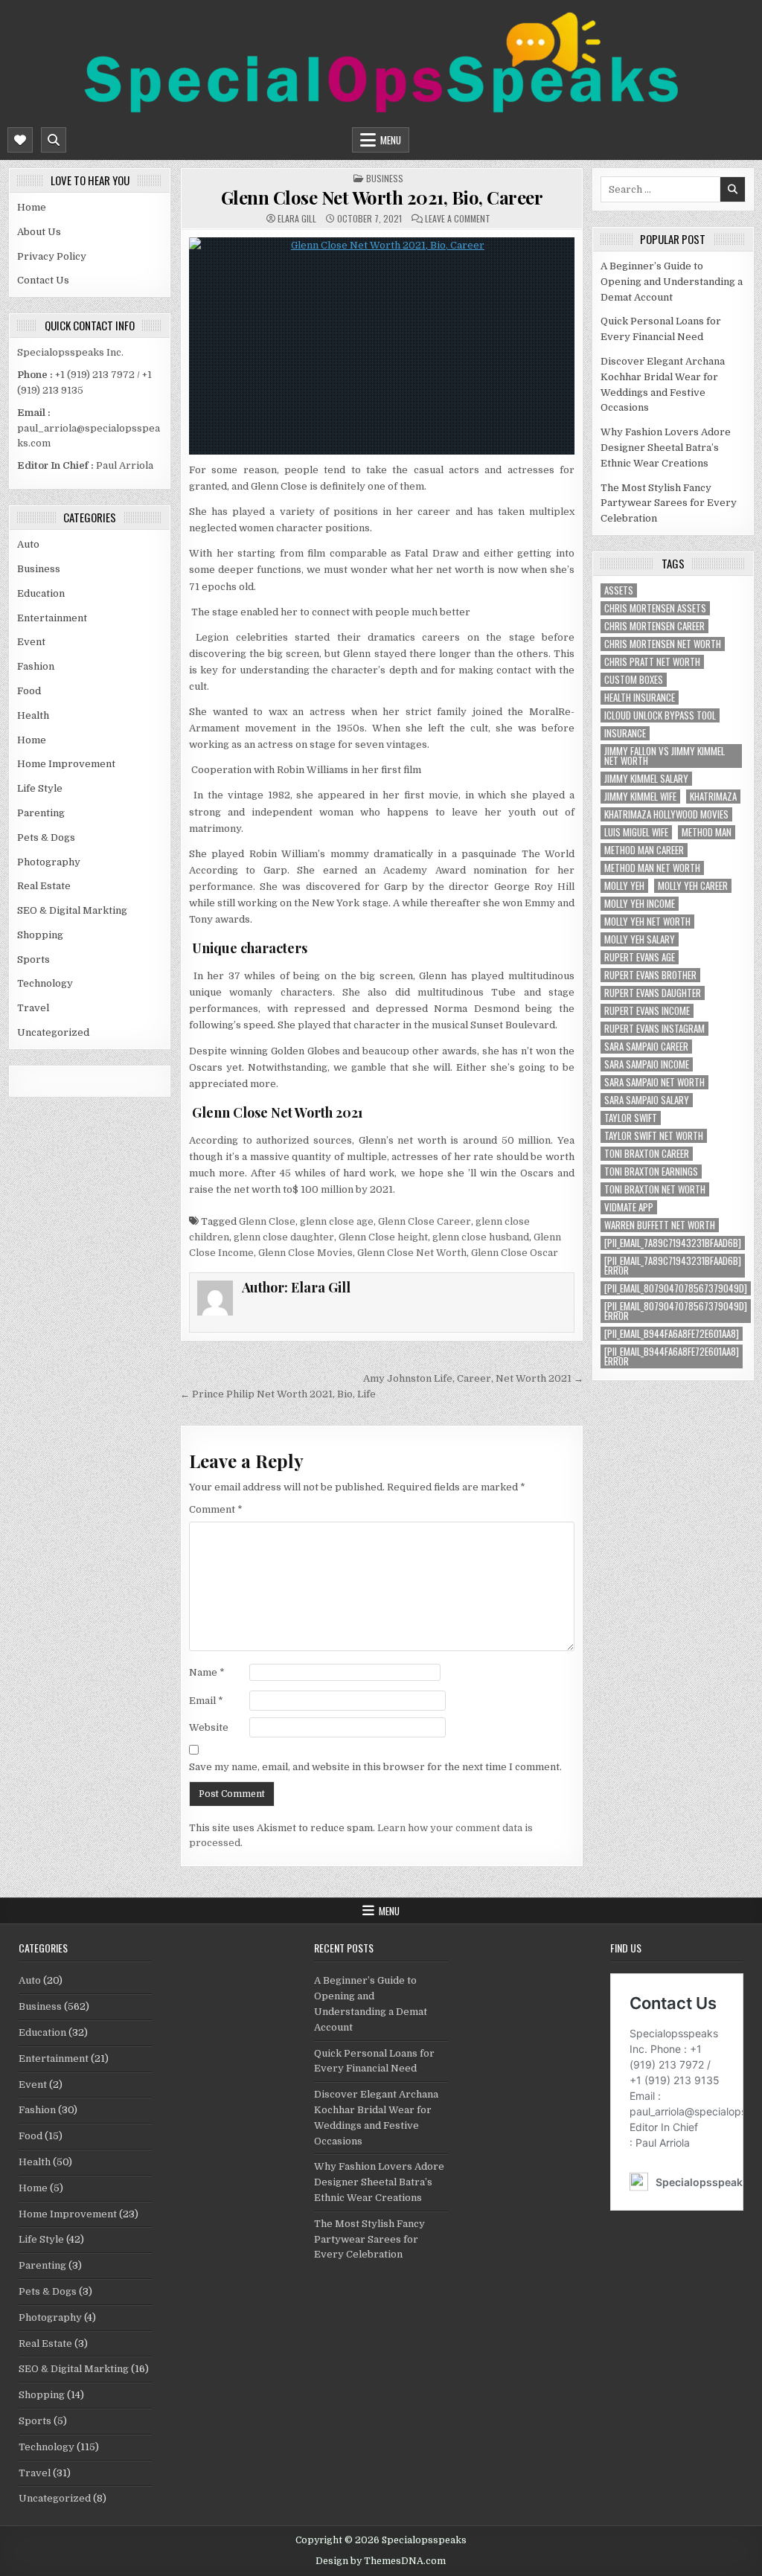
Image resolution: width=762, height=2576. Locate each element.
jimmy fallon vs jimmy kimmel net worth (665, 756)
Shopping (40, 935)
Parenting (41, 813)
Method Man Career (644, 850)
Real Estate (44, 886)
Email (206, 1701)
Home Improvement (66, 764)
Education (41, 593)
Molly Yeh (624, 886)
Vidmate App (629, 1207)
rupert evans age (640, 957)
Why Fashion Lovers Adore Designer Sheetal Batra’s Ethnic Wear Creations (666, 448)
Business (39, 569)
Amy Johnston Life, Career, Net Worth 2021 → (473, 1378)
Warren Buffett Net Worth (660, 1225)
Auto (28, 544)
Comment (216, 1509)
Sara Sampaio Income (647, 1064)
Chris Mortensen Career (654, 626)
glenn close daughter (284, 1237)
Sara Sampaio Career (646, 1047)
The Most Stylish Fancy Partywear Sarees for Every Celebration (669, 503)
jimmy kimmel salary (646, 779)
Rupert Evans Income (647, 1011)
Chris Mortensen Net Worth (663, 644)
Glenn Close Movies (305, 1253)
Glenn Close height (383, 1237)
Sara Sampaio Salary (647, 1100)
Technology (45, 983)
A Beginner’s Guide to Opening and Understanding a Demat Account (672, 282)
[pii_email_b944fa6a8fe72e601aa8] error (672, 1356)
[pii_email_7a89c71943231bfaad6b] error (673, 1266)
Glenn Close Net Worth (412, 1253)
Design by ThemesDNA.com (381, 2561)
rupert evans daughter (653, 993)
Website (209, 1727)
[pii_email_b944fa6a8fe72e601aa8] (672, 1334)
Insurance (625, 733)
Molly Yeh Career (693, 886)
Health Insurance (640, 698)
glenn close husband (481, 1237)
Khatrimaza (713, 797)
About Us (39, 232)
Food (29, 691)
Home (32, 207)
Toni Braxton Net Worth (655, 1189)
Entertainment (52, 618)
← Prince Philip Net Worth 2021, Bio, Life (278, 1394)
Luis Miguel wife (636, 832)
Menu (391, 140)
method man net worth (652, 868)
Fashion (36, 666)
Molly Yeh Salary (640, 939)
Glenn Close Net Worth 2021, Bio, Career (382, 197)
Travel (33, 1008)
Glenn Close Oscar (515, 1253)
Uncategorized (53, 1032)
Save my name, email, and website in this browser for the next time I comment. (375, 1767)
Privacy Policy (52, 256)
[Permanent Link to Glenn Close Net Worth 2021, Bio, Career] (382, 346)
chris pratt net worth (652, 662)
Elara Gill (297, 219)
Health (33, 715)
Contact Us (43, 280)
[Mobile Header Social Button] (20, 140)
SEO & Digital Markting (72, 910)
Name (207, 1672)
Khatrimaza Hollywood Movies (666, 814)
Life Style (40, 788)
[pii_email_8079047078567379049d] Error (676, 1311)
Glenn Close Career (425, 1221)
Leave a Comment (458, 219)
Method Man (707, 832)
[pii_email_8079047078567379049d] (676, 1288)
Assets (619, 590)
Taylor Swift (631, 1118)
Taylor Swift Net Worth (654, 1136)
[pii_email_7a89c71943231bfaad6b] (673, 1243)
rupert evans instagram (654, 1029)
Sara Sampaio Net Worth (654, 1082)
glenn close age (337, 1221)
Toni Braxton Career (647, 1154)
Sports (33, 959)
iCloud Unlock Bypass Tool (660, 715)
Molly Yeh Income (640, 904)
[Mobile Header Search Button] (54, 140)
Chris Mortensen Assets (655, 608)
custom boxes (634, 680)
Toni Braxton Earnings (651, 1172)
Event (31, 642)
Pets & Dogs (46, 837)
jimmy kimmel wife (640, 797)
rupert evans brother (650, 975)
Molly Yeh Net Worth (647, 922)
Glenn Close (267, 1221)
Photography (49, 862)
